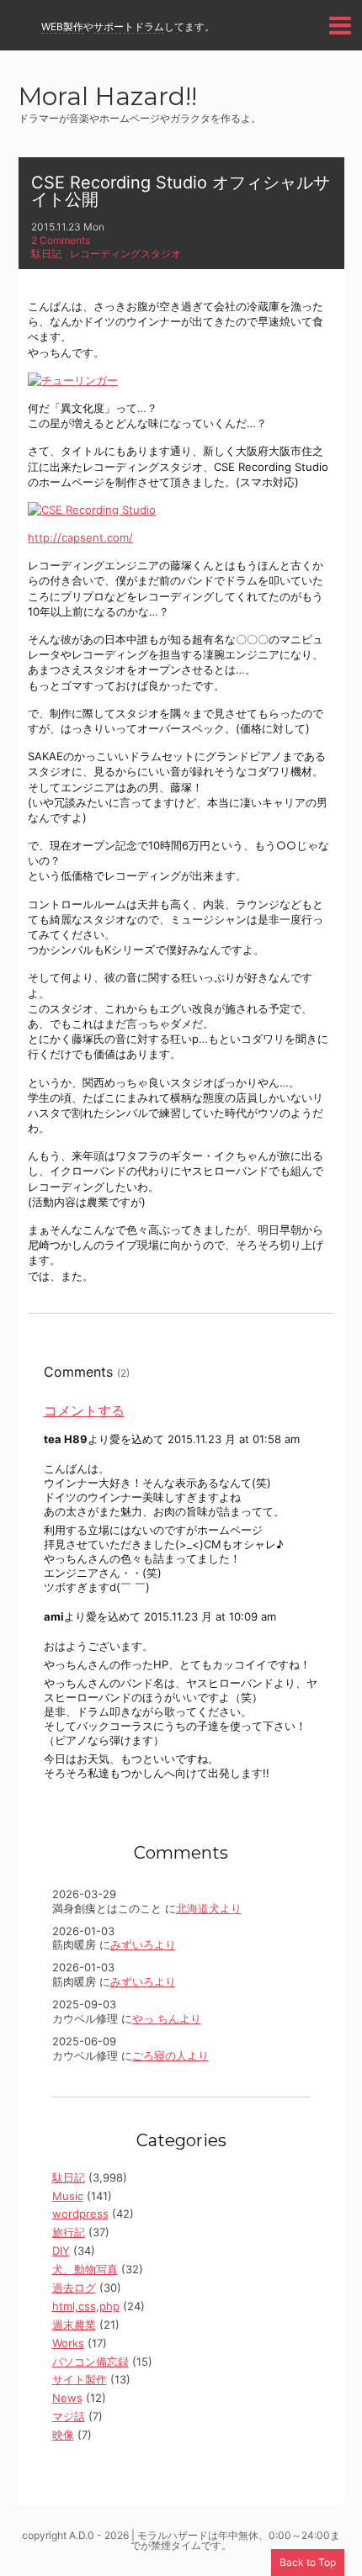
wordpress (80, 2214)
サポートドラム (129, 26)
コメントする (84, 1410)
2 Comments (61, 240)
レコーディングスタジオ (125, 254)
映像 (63, 2435)
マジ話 (69, 2416)
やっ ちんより (167, 2018)
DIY (61, 2251)
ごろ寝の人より (170, 2055)
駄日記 (46, 254)
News (67, 2398)
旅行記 (69, 2232)
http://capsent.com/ (80, 537)
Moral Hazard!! (108, 98)
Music (68, 2196)
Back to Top (308, 2562)
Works (68, 2343)
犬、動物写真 (85, 2269)
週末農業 (74, 2325)
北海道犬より (209, 1908)
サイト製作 (80, 2379)
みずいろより (143, 1944)
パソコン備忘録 (90, 2362)
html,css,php (86, 2306)
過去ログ (74, 2288)
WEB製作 (62, 26)
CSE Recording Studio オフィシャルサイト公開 (181, 191)
